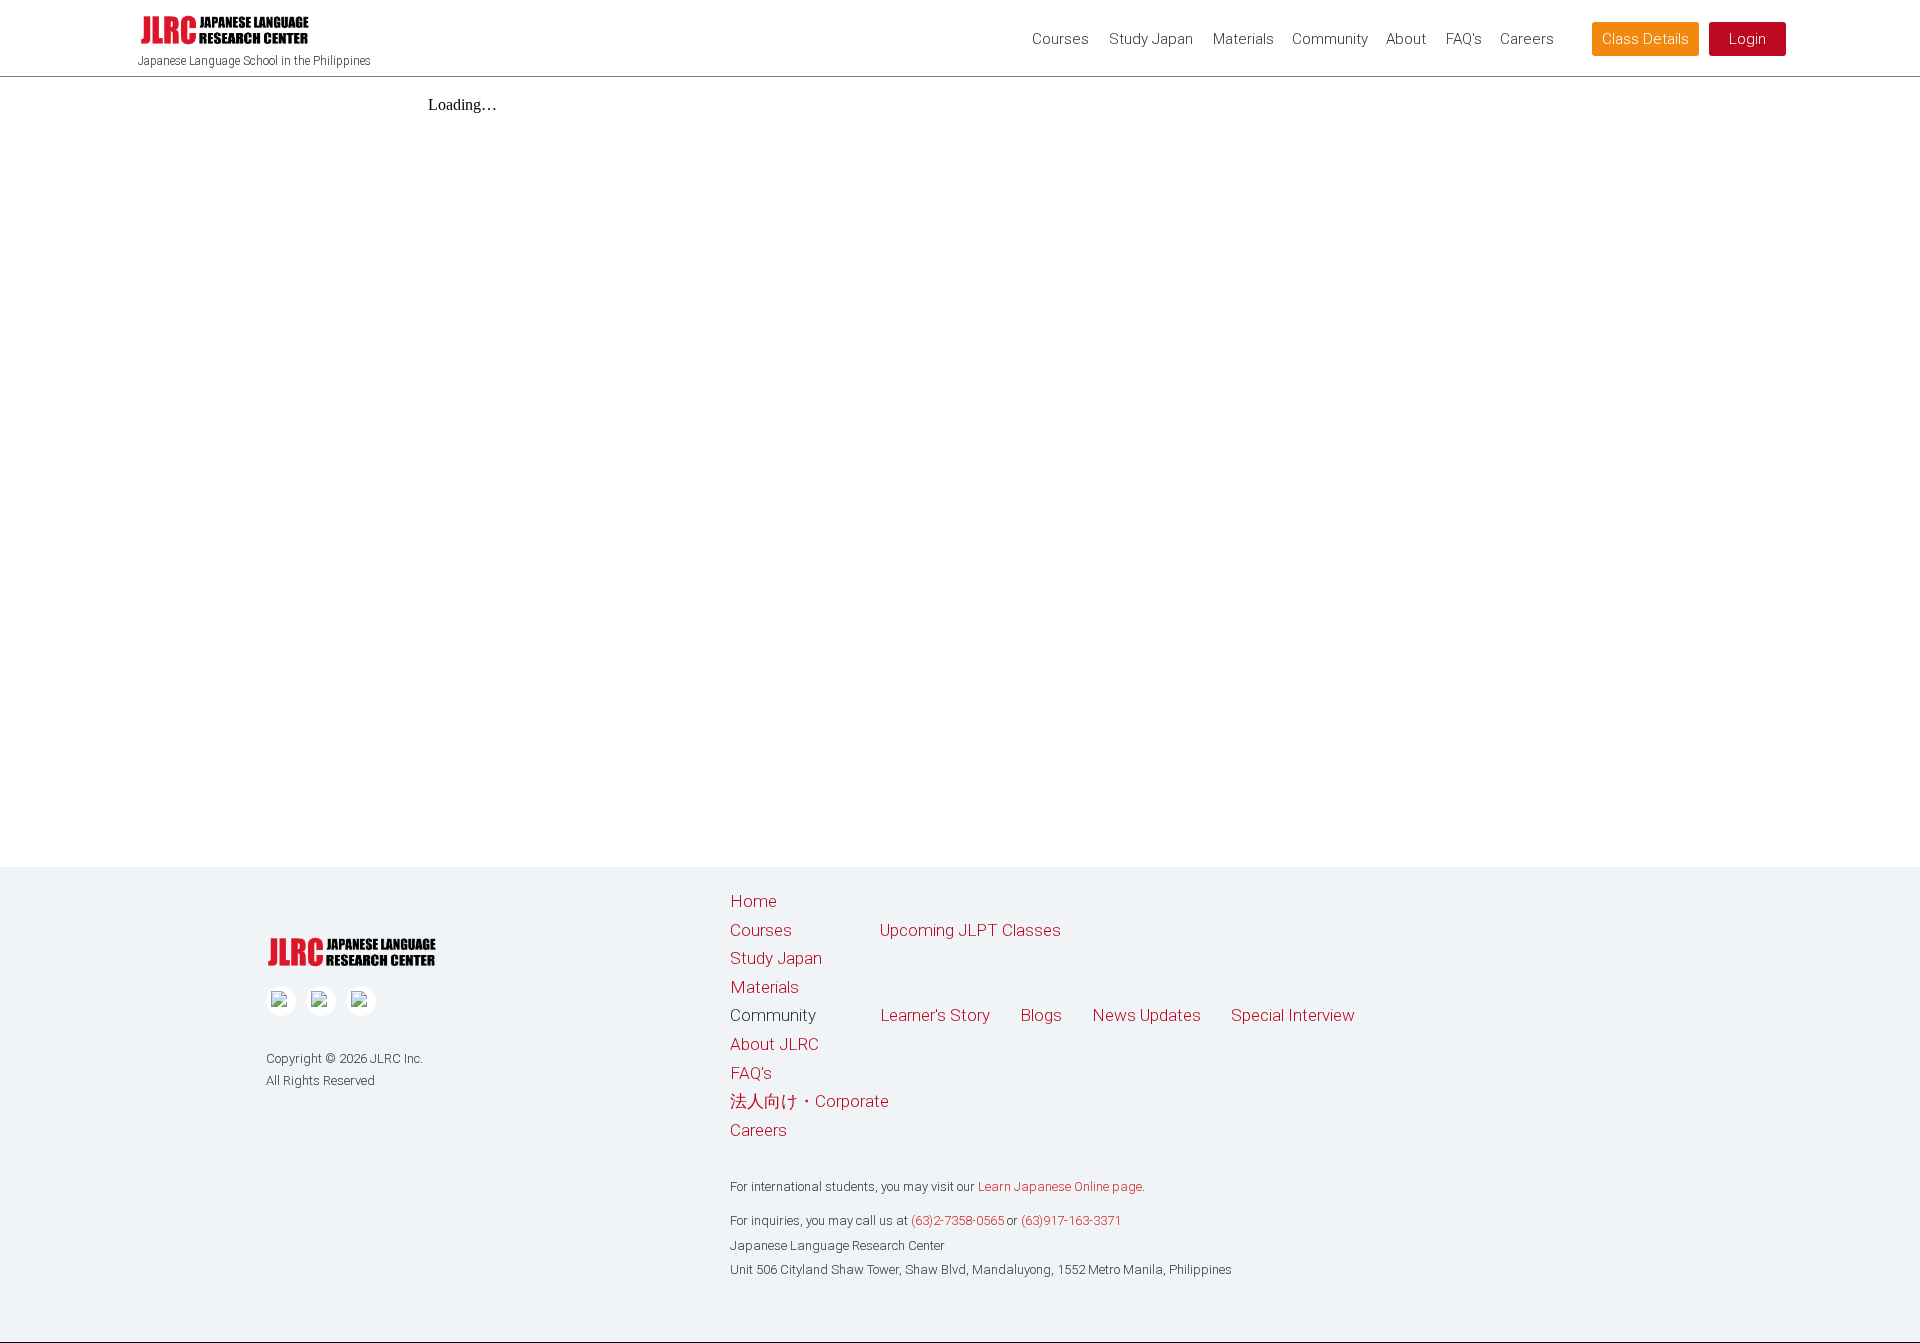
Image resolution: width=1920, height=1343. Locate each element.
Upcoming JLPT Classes (970, 930)
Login (1747, 39)
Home (753, 901)
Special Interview (1293, 1015)
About (1406, 39)
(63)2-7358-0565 (957, 1220)
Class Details (1645, 39)
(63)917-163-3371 (1071, 1220)
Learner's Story (935, 1015)
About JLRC (774, 1044)
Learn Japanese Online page (1060, 1186)
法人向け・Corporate (809, 1101)
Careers (758, 1130)
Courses (1060, 39)
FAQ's (1464, 39)
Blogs (1041, 1015)
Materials (1243, 39)
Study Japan (1151, 39)
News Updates (1146, 1015)
